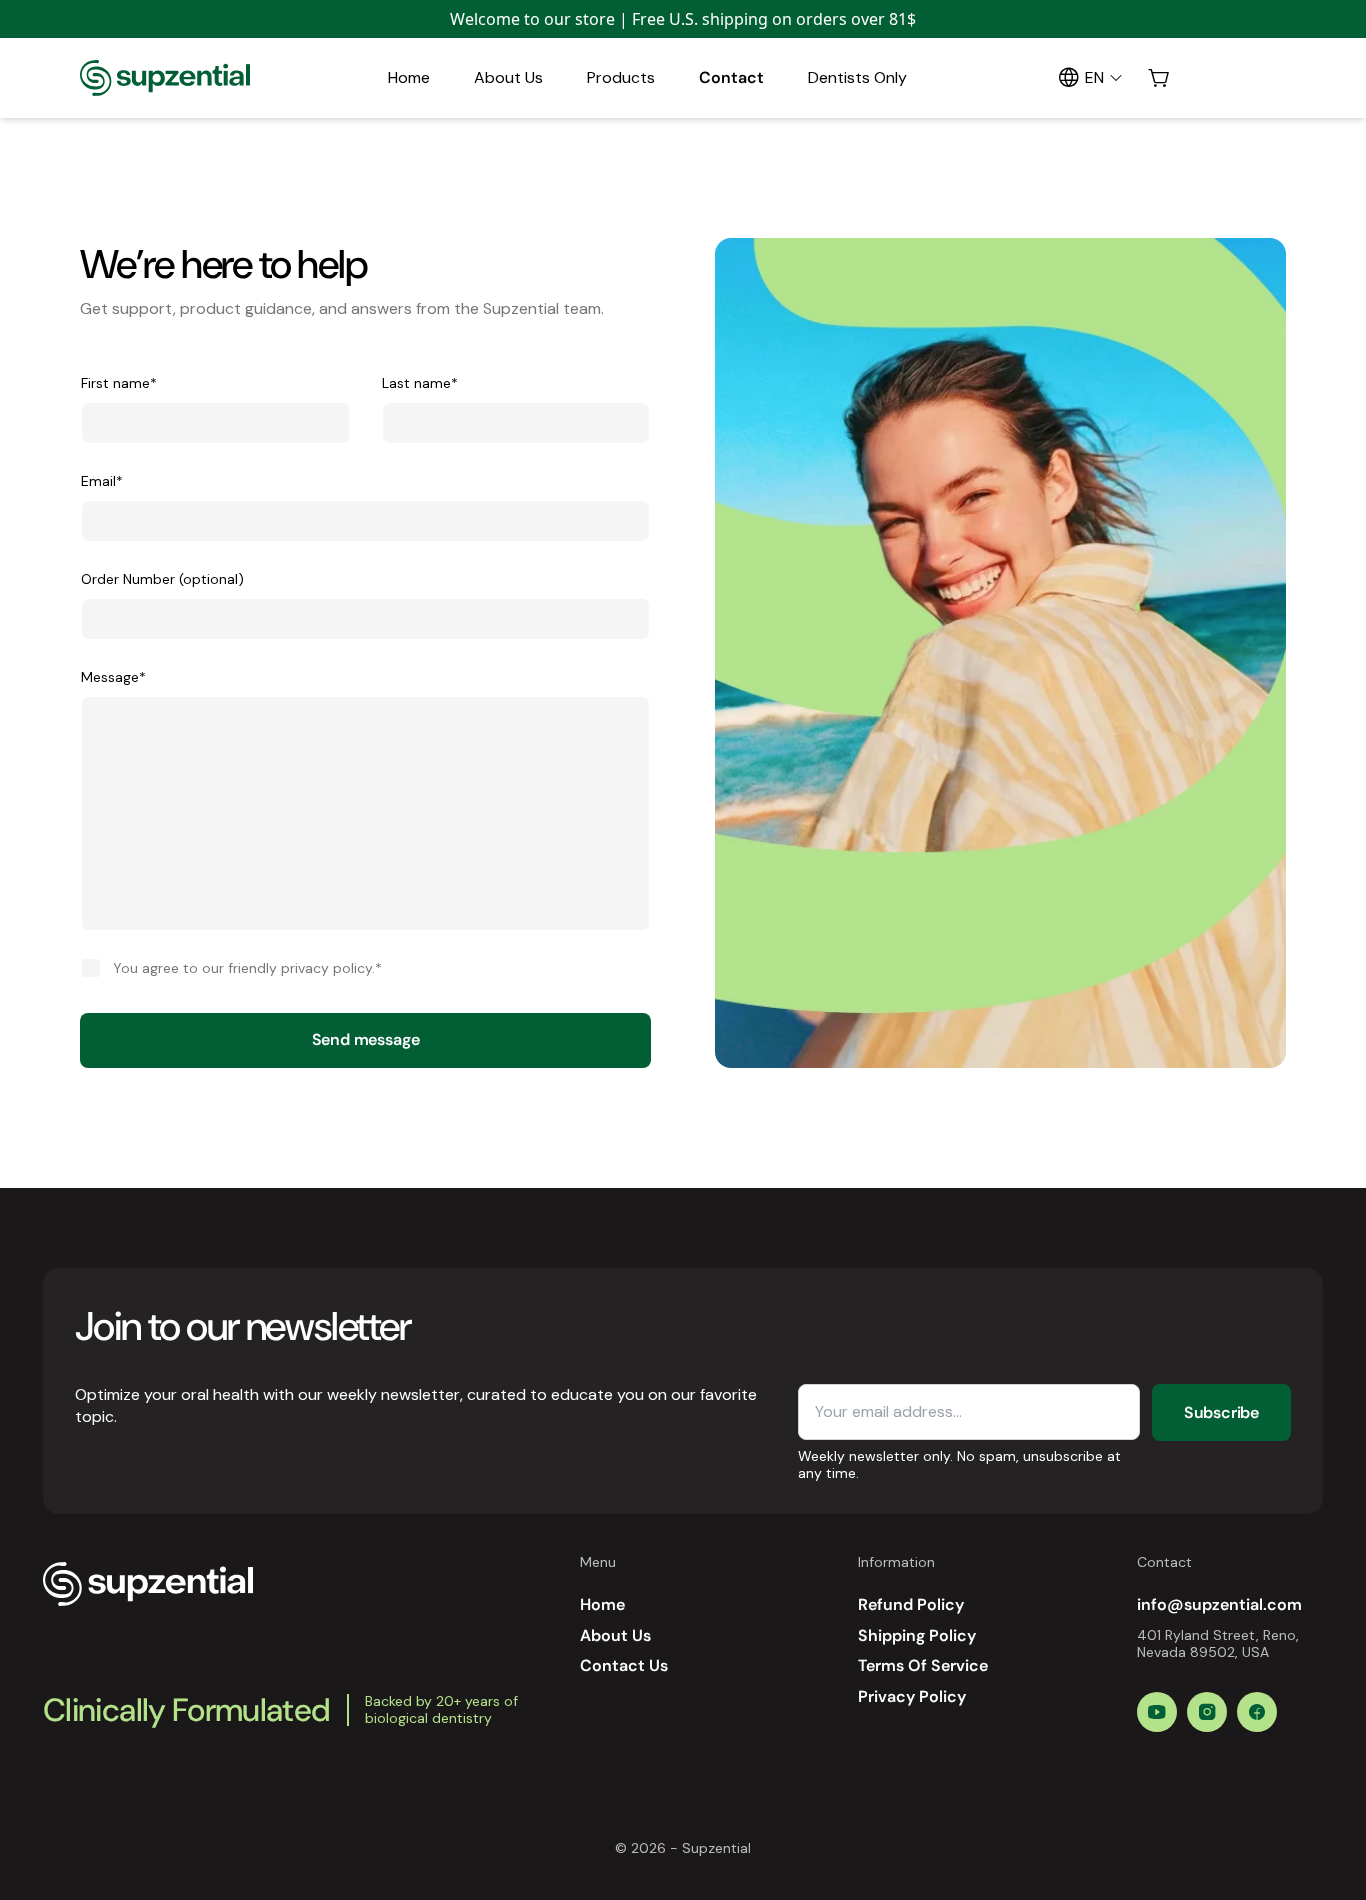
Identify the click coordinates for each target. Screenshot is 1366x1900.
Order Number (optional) (162, 579)
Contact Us (624, 1665)
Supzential (716, 1848)
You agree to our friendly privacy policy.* (247, 968)
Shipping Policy (917, 1635)
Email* (102, 481)
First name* (119, 383)
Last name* (420, 383)
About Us (508, 77)
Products (621, 77)
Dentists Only (857, 77)
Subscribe (1221, 1412)
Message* (113, 677)
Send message (366, 1039)
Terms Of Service (923, 1665)
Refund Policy (911, 1604)
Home (409, 77)
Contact (731, 77)
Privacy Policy (912, 1696)
